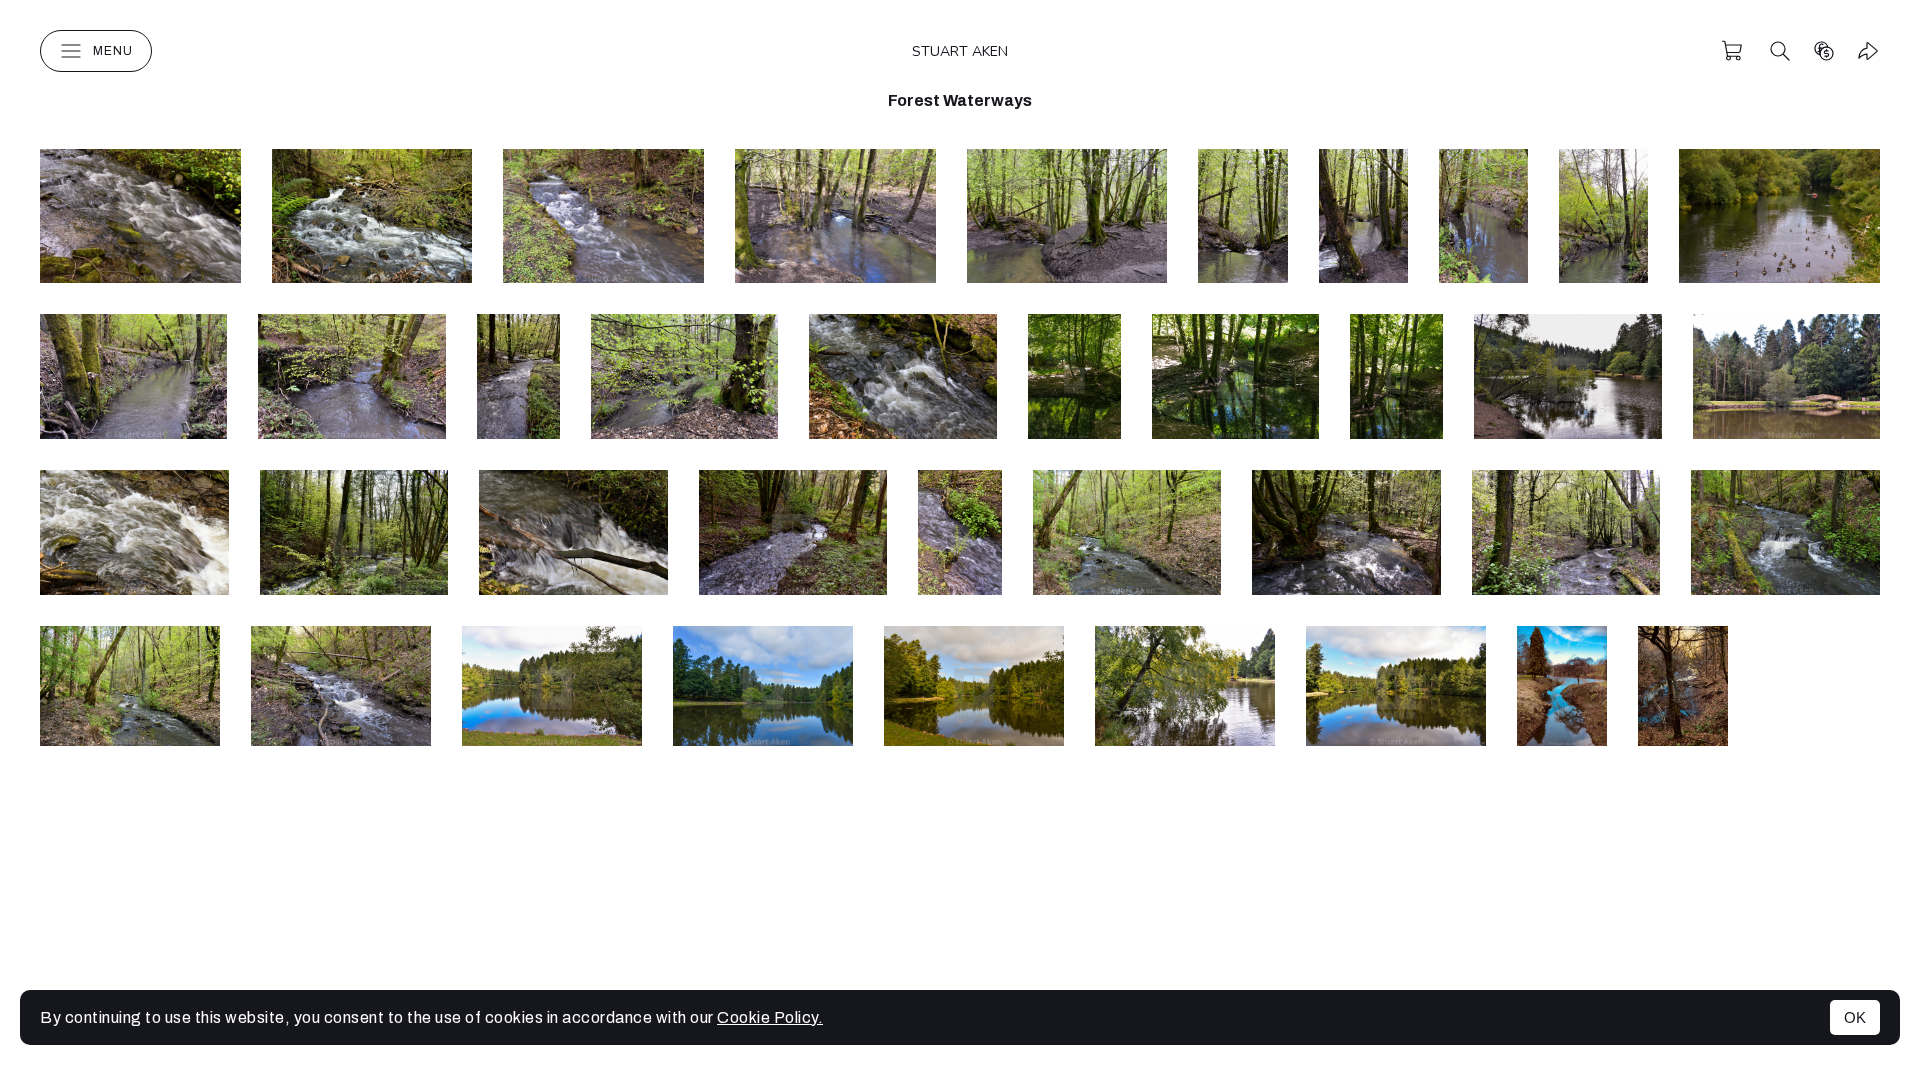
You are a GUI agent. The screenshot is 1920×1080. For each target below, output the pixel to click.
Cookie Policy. (770, 1017)
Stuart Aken (960, 51)
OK (1855, 1017)
